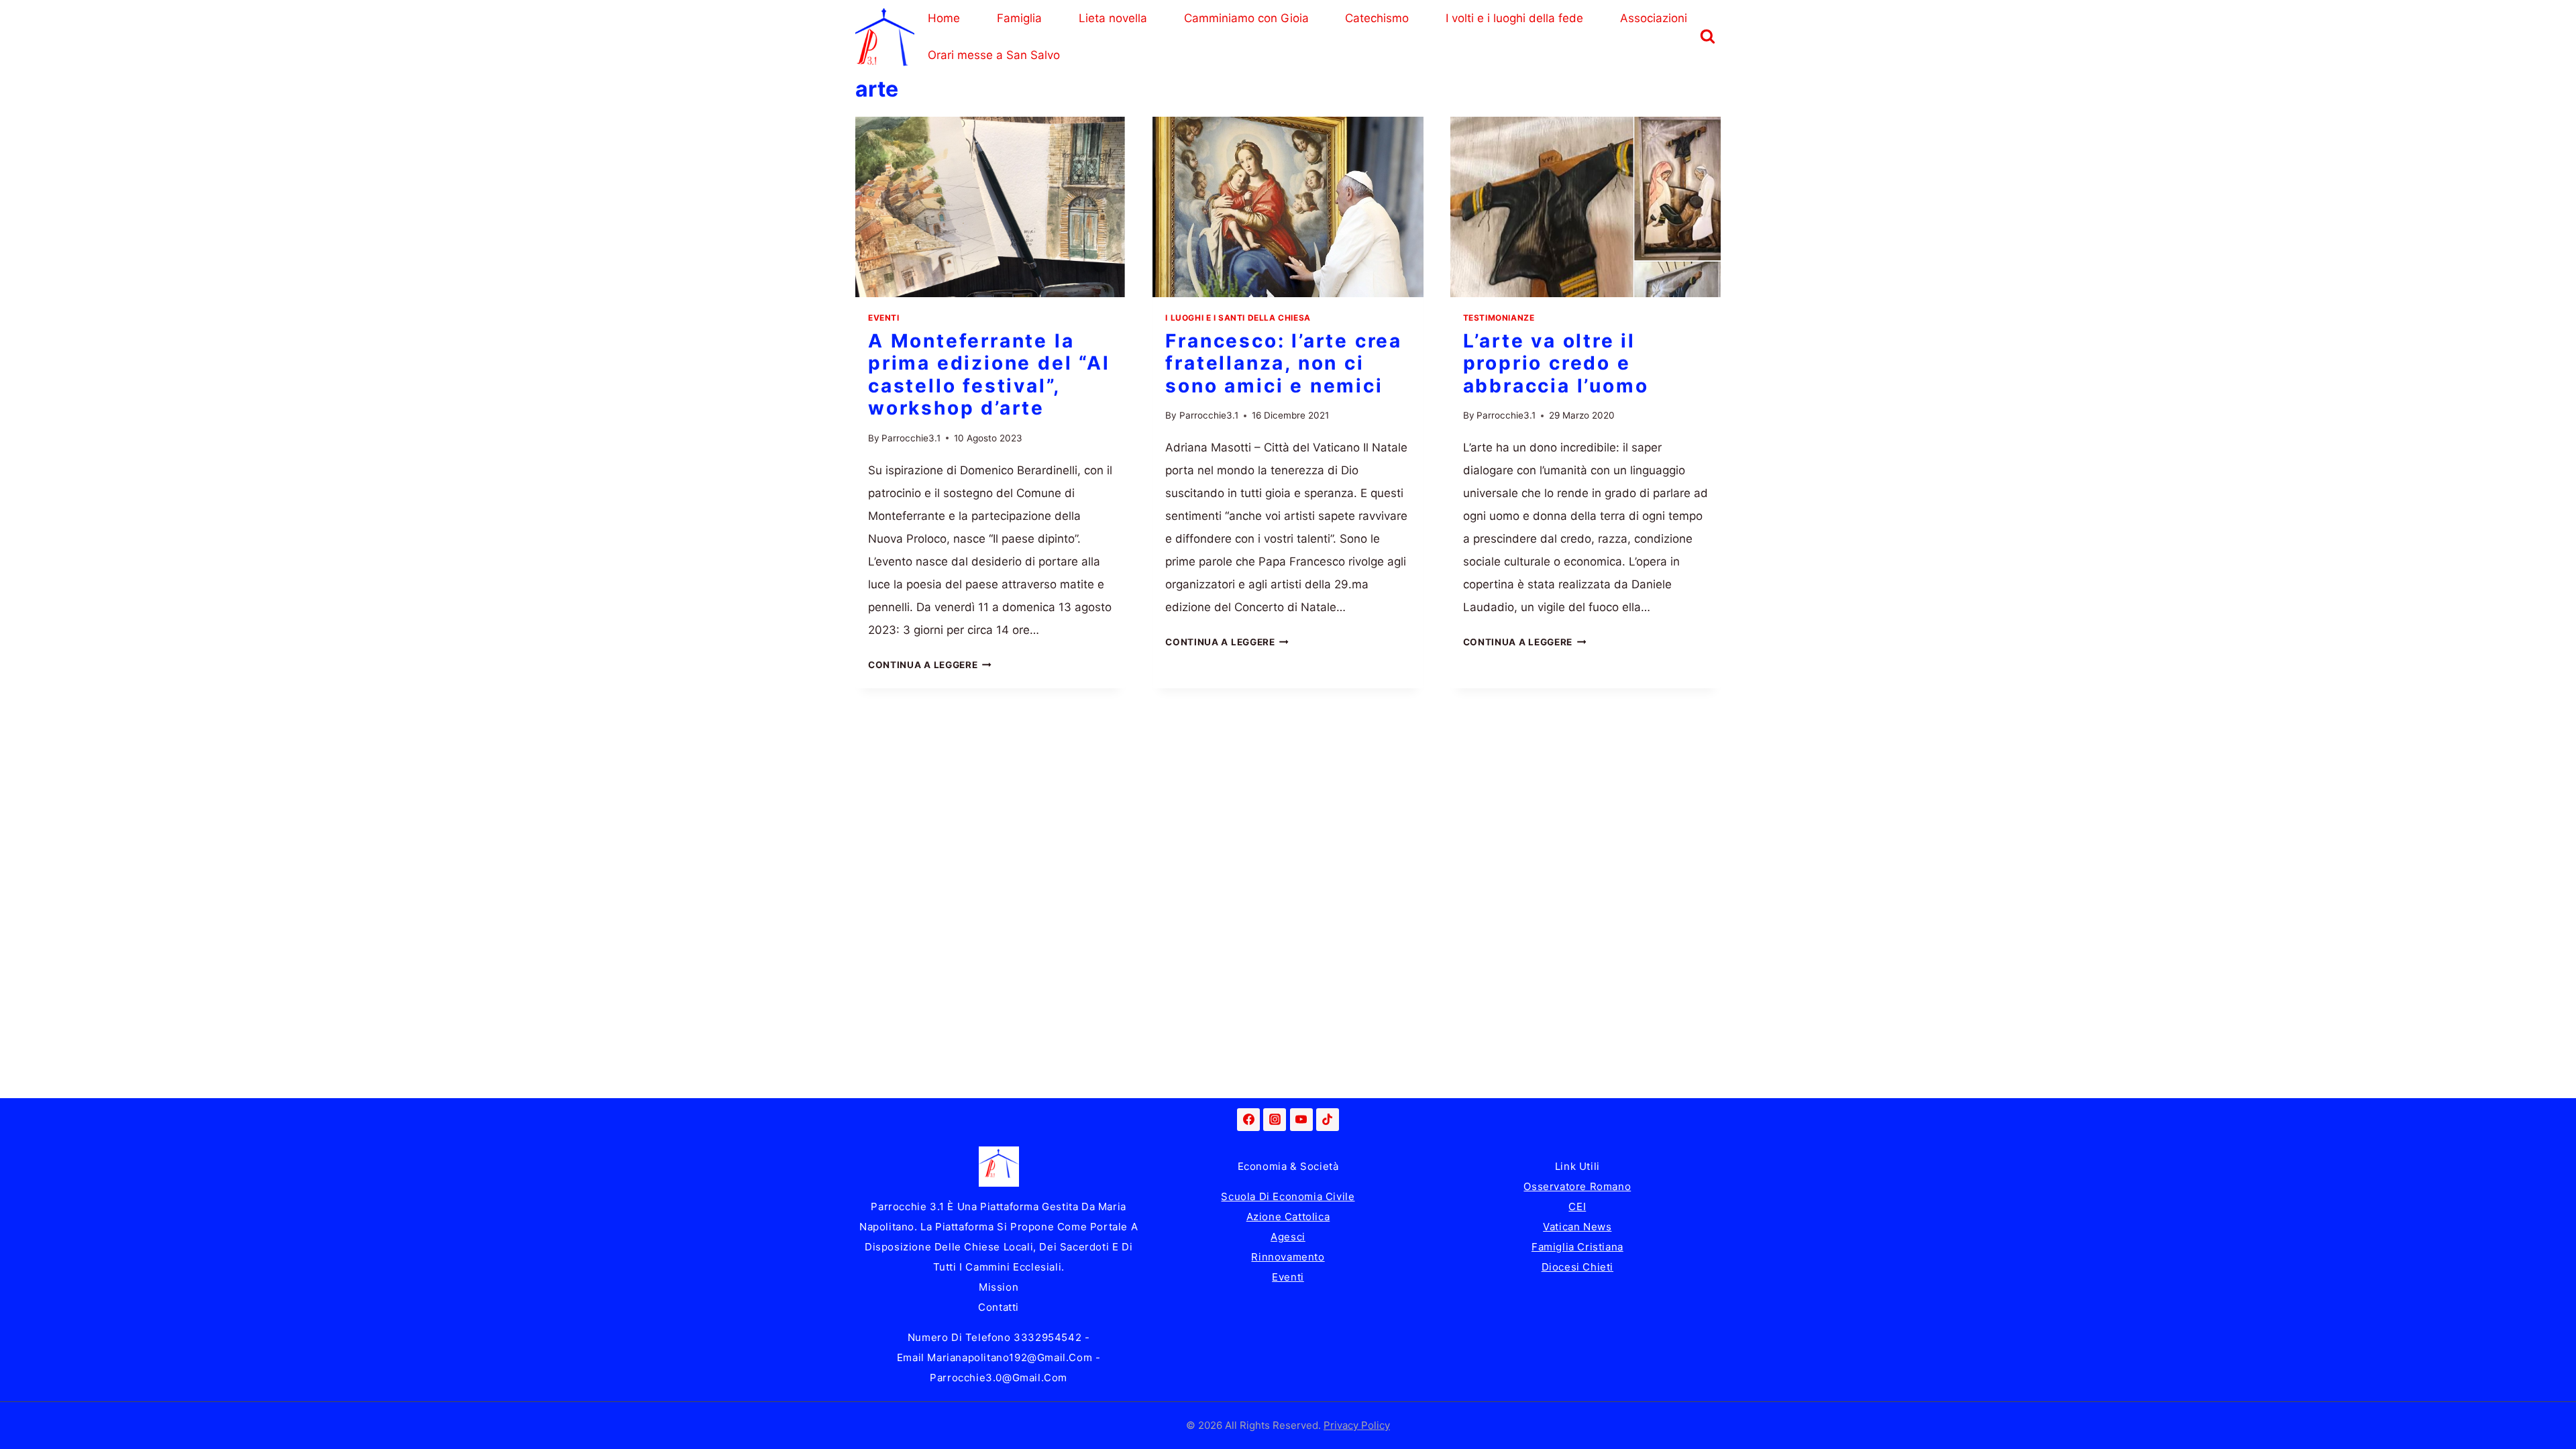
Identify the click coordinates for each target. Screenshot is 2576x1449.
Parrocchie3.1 (911, 438)
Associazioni (1654, 18)
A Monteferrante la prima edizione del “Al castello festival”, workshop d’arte (989, 375)
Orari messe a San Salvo (994, 55)
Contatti (999, 1307)
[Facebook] (1248, 1120)
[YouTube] (1301, 1120)
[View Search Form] (1707, 37)
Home (944, 18)
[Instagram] (1275, 1120)
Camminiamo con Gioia (1246, 18)
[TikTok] (1328, 1120)
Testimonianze (1499, 318)
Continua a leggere (930, 665)
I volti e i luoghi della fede (1514, 18)
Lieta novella (1113, 18)
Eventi (884, 318)
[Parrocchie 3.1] (885, 37)
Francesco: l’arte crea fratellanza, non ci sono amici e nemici (1284, 363)
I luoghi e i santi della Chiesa (1238, 318)
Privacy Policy (1357, 1425)
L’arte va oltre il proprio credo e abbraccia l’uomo (1556, 363)
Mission (999, 1287)
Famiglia (1019, 18)
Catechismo (1377, 18)
